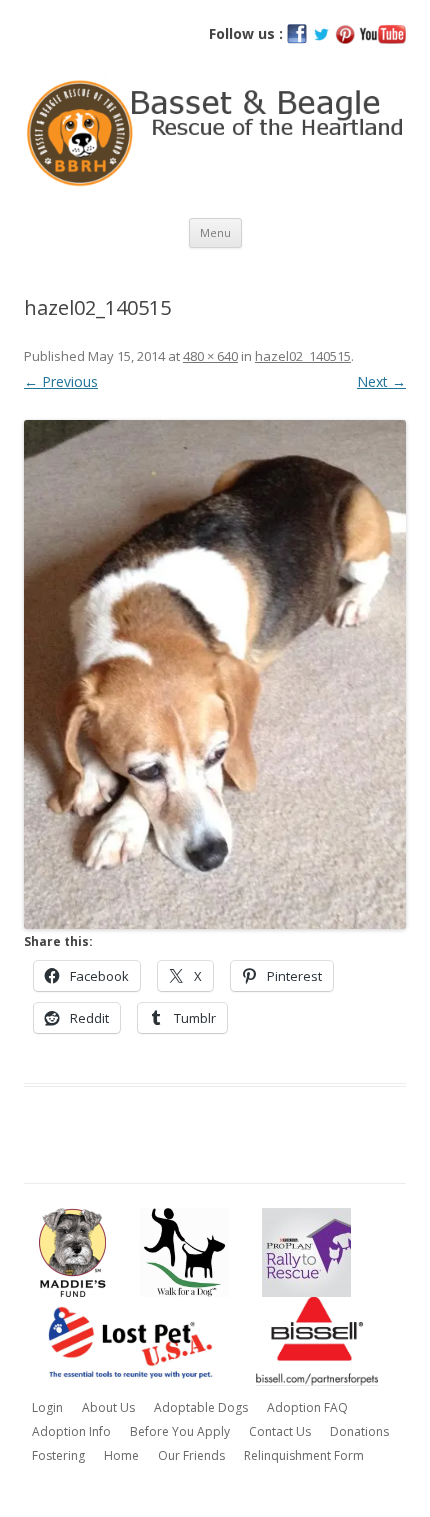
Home (121, 1455)
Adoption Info (71, 1431)
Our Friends (191, 1455)
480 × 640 (210, 356)
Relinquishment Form (304, 1455)
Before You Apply (180, 1431)
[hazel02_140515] (215, 674)
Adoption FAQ (307, 1407)
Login (47, 1407)
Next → (381, 381)
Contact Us (280, 1431)
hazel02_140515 (303, 356)
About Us (108, 1407)
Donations (359, 1431)
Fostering (58, 1455)
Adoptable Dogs (201, 1407)
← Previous (61, 381)
